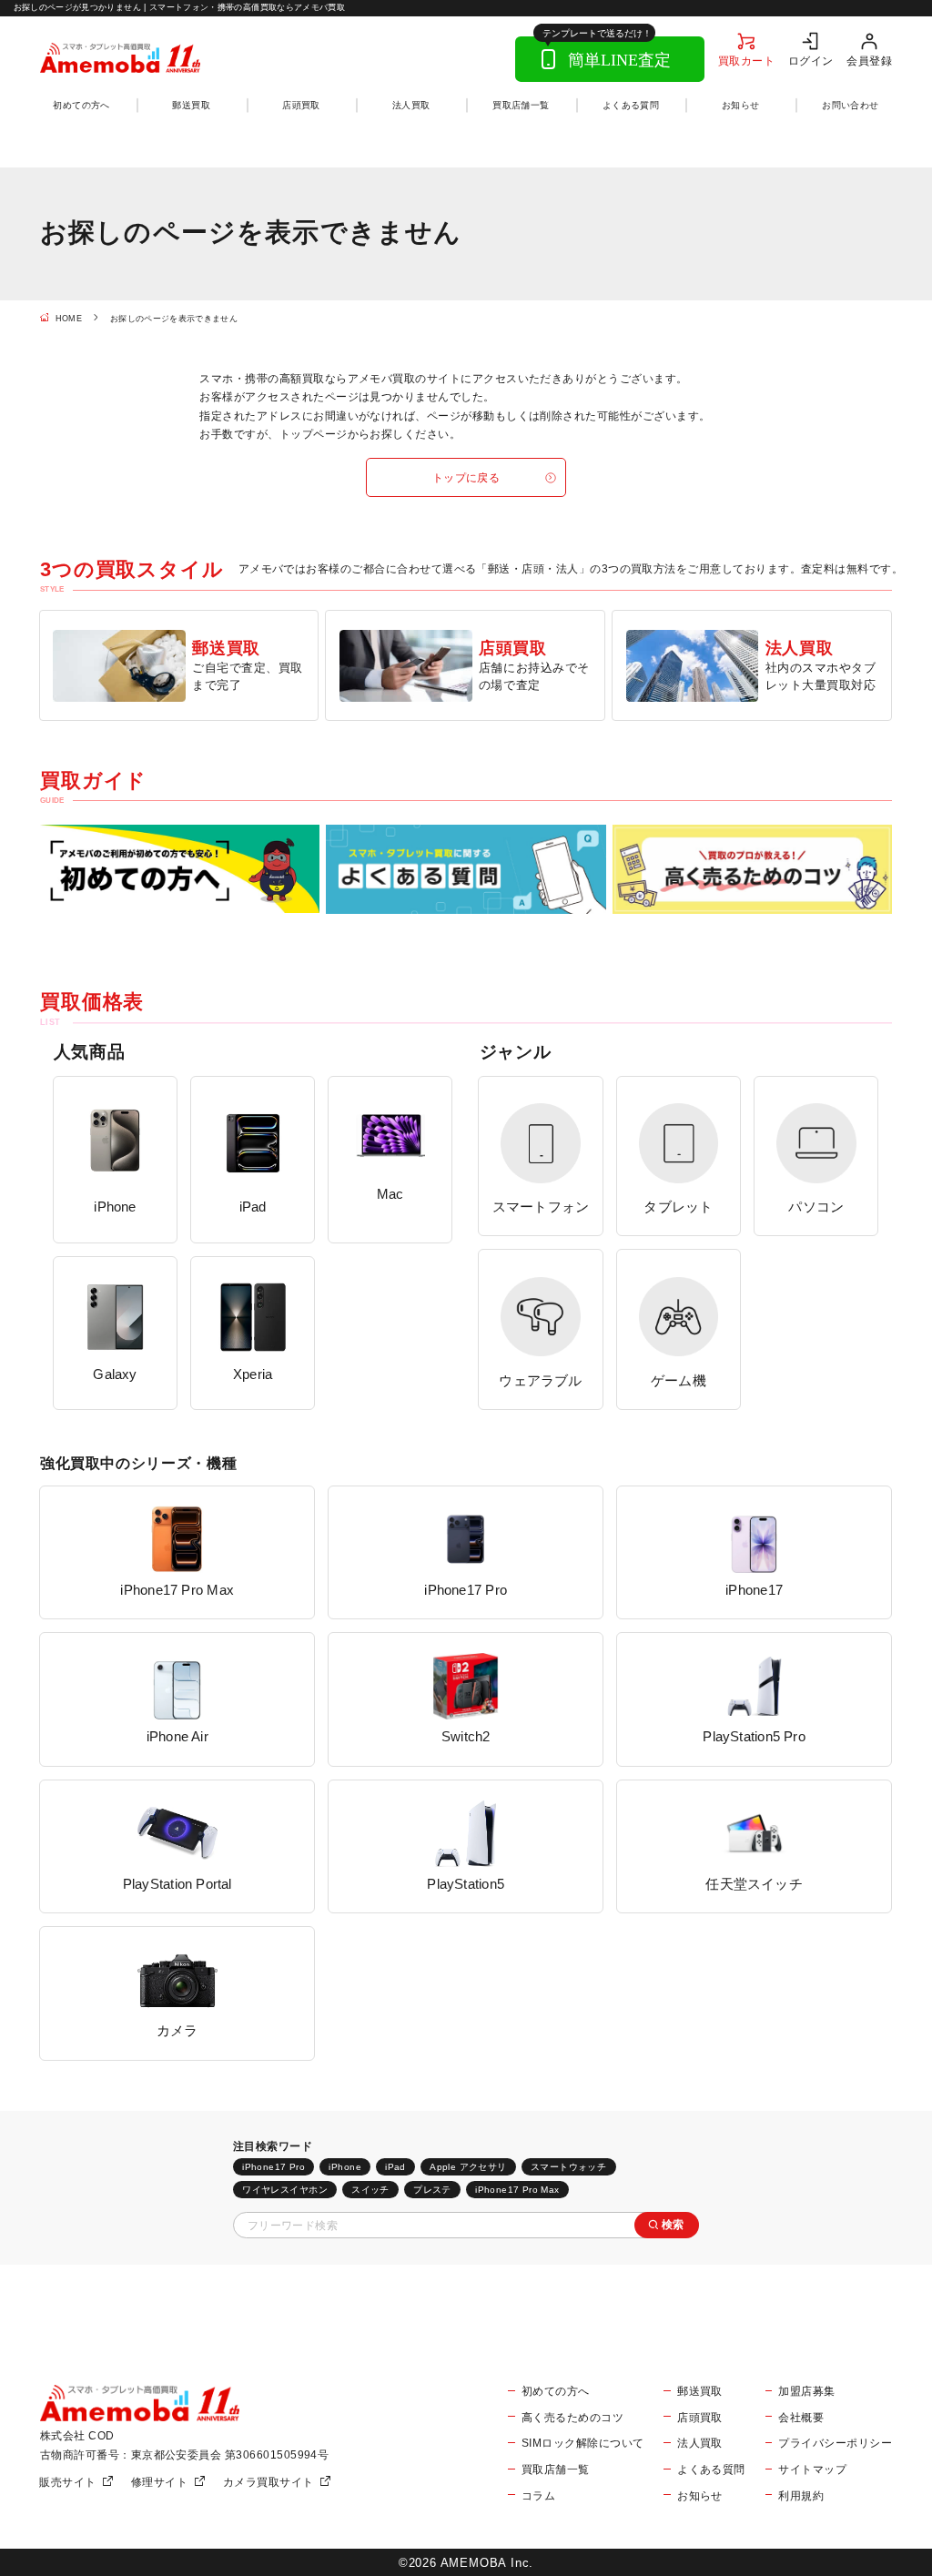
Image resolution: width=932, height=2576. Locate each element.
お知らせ (741, 105)
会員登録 (869, 60)
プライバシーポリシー (835, 2443)
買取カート (746, 60)
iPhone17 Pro (274, 2167)
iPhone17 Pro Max (517, 2190)
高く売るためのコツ (572, 2417)
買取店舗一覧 (521, 105)
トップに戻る (466, 477)
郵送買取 (191, 105)
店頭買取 (301, 105)
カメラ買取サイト (268, 2482)
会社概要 (801, 2417)
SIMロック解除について (582, 2443)
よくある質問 (631, 105)
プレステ (432, 2190)
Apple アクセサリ (468, 2167)
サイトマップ (812, 2469)
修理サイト (159, 2482)
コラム (538, 2495)
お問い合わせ (850, 105)
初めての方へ (81, 105)
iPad (395, 2167)
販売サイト (67, 2482)
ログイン (811, 60)
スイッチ (370, 2190)
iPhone (344, 2167)
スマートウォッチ (568, 2167)
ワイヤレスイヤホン (285, 2190)
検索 (673, 2224)
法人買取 (411, 105)
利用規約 (801, 2495)
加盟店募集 (806, 2391)
